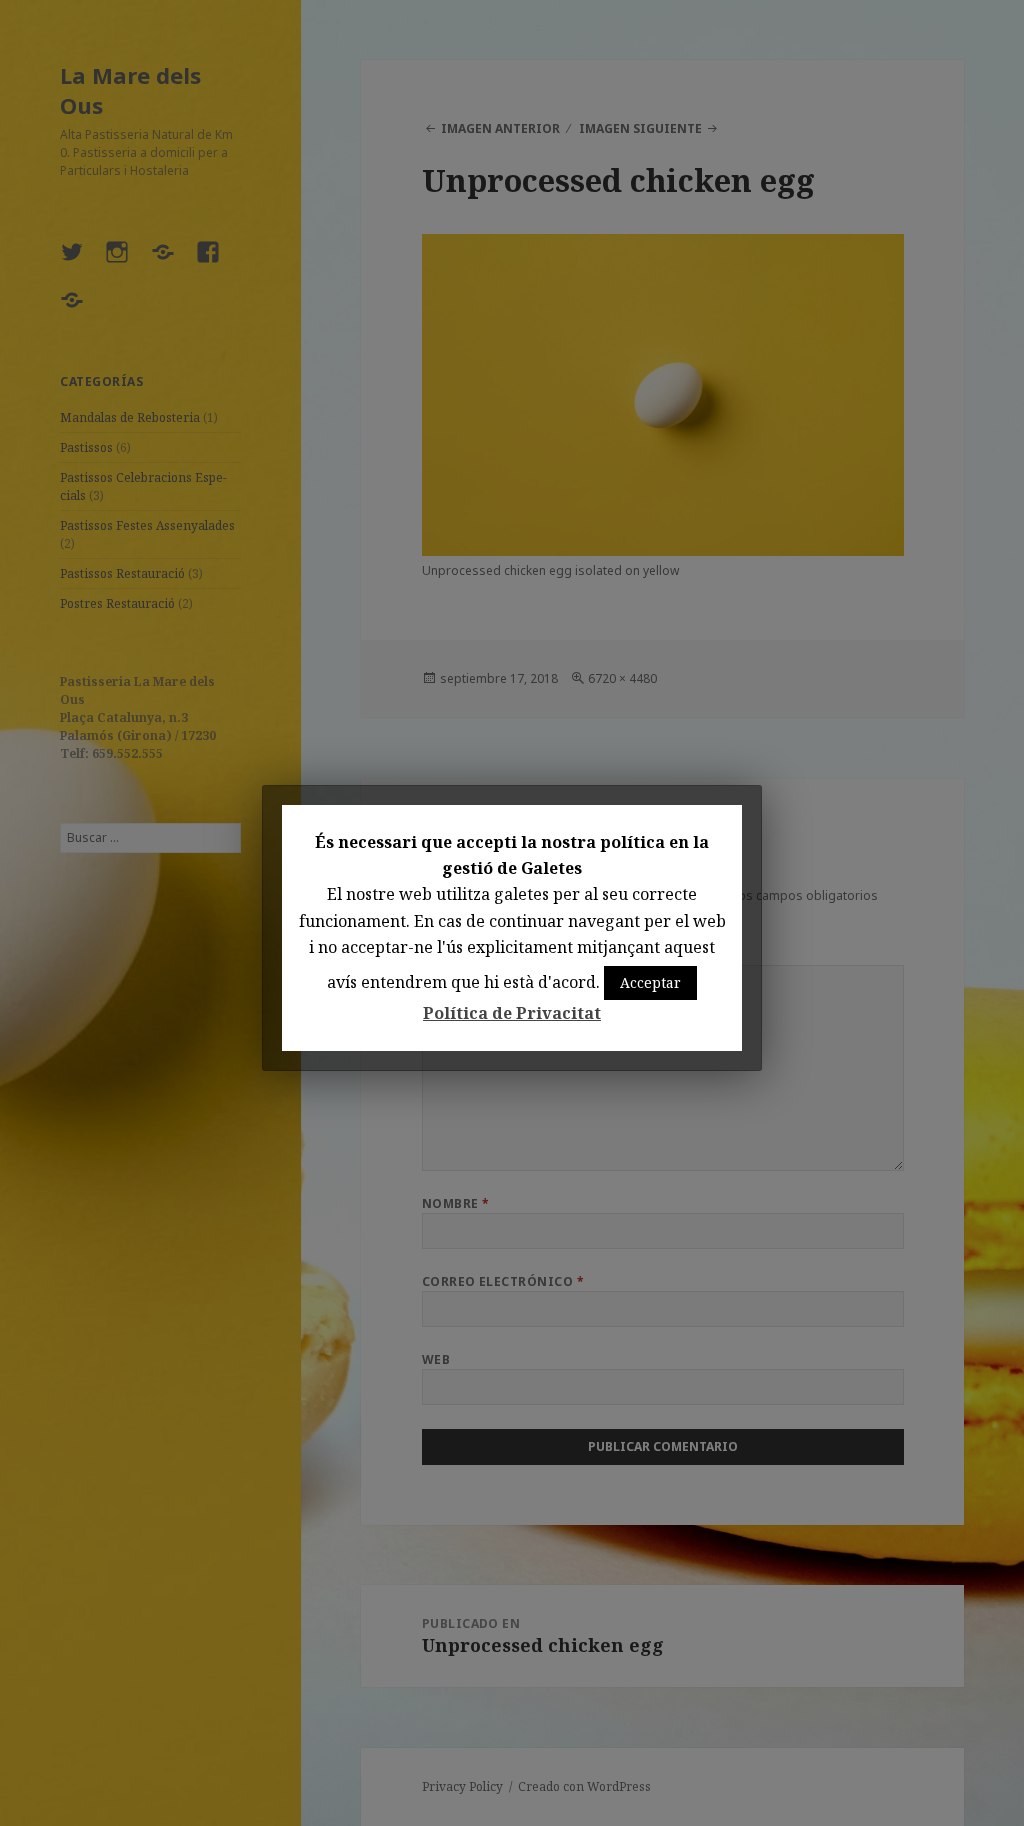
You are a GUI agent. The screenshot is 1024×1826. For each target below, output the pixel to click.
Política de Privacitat (512, 1013)
